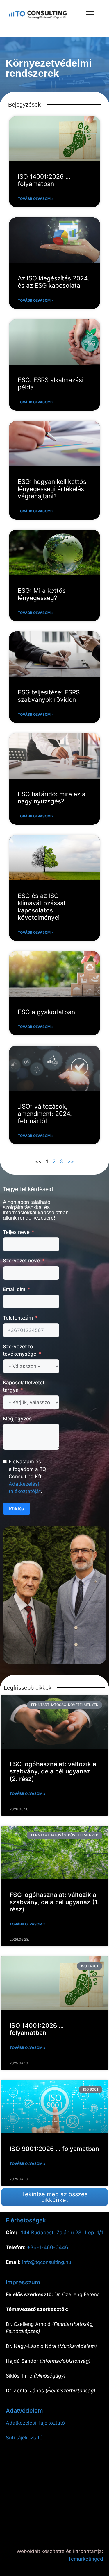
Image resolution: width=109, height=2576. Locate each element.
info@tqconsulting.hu (47, 2262)
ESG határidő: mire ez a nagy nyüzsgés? (52, 798)
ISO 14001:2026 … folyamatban (44, 180)
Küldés (17, 1509)
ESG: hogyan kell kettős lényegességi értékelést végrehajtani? (52, 489)
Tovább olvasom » (36, 199)
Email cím (14, 1289)
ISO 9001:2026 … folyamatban (54, 2149)
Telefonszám (18, 1318)
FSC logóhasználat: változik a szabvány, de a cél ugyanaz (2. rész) (53, 1771)
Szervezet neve (21, 1261)
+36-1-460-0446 (48, 2247)
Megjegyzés (17, 1419)
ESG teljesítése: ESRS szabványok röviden (49, 696)
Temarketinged (86, 2559)
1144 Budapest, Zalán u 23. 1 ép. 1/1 (61, 2233)
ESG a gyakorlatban (46, 1012)
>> (71, 1161)
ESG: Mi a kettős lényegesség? (42, 594)
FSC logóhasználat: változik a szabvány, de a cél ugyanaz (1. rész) (54, 1902)
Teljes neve (16, 1232)
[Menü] (90, 15)
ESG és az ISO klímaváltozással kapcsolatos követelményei (41, 907)
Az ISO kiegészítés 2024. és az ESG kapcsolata (53, 282)
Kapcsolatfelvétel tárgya (23, 1386)
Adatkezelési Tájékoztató (35, 2423)
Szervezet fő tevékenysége (20, 1350)
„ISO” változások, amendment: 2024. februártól (45, 1114)
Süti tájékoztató (24, 2438)
